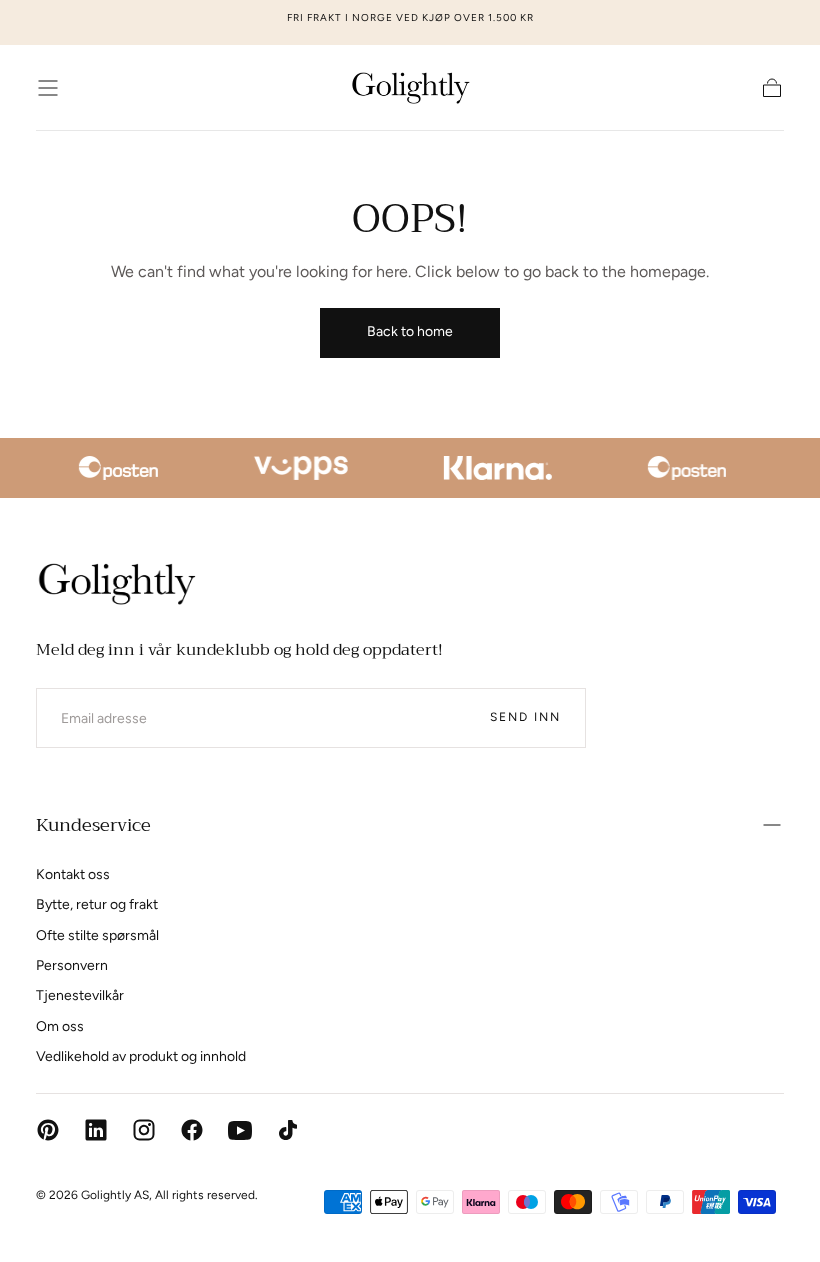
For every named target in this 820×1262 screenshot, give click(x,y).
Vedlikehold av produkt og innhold (141, 1056)
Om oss (60, 1026)
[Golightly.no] (116, 584)
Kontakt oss (73, 874)
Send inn (525, 717)
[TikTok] (288, 1130)
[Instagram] (144, 1130)
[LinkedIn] (96, 1130)
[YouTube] (240, 1130)
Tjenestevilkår (80, 995)
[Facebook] (192, 1130)
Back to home (410, 331)
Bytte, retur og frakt (97, 904)
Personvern (72, 965)
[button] (48, 88)
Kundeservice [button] (93, 825)
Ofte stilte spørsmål (97, 935)
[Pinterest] (48, 1130)
